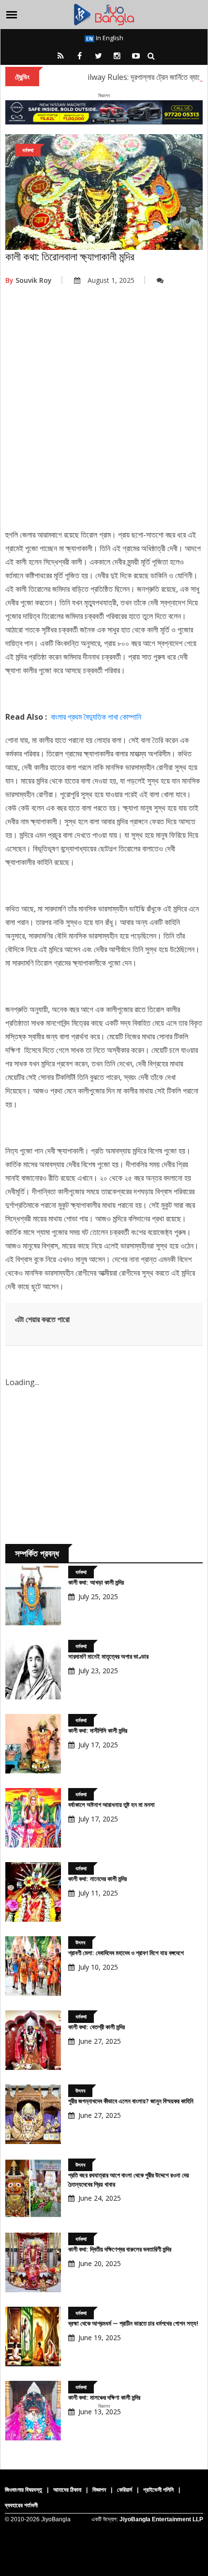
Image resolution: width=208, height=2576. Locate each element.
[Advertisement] (104, 414)
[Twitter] (98, 56)
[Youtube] (136, 56)
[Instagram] (117, 56)
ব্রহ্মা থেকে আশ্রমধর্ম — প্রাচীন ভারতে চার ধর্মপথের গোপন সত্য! (133, 2323)
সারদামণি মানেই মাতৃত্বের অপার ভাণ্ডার (108, 1657)
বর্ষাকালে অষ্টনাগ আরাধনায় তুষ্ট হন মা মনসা (111, 1805)
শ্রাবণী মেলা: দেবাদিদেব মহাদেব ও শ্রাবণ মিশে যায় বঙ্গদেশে (126, 1953)
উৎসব (80, 1942)
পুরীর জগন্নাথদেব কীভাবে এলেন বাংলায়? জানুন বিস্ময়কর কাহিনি (131, 2101)
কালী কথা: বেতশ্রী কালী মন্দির (97, 2027)
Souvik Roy (29, 280)
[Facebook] (79, 56)
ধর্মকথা (28, 150)
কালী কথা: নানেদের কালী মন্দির (97, 1879)
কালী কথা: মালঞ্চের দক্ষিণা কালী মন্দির (104, 2398)
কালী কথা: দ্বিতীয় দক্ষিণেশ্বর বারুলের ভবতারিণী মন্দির (120, 2249)
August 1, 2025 (111, 280)
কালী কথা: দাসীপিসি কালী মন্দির (98, 1731)
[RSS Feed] (60, 56)
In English (109, 38)
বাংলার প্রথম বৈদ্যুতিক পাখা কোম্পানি (96, 717)
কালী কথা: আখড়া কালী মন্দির (96, 1582)
